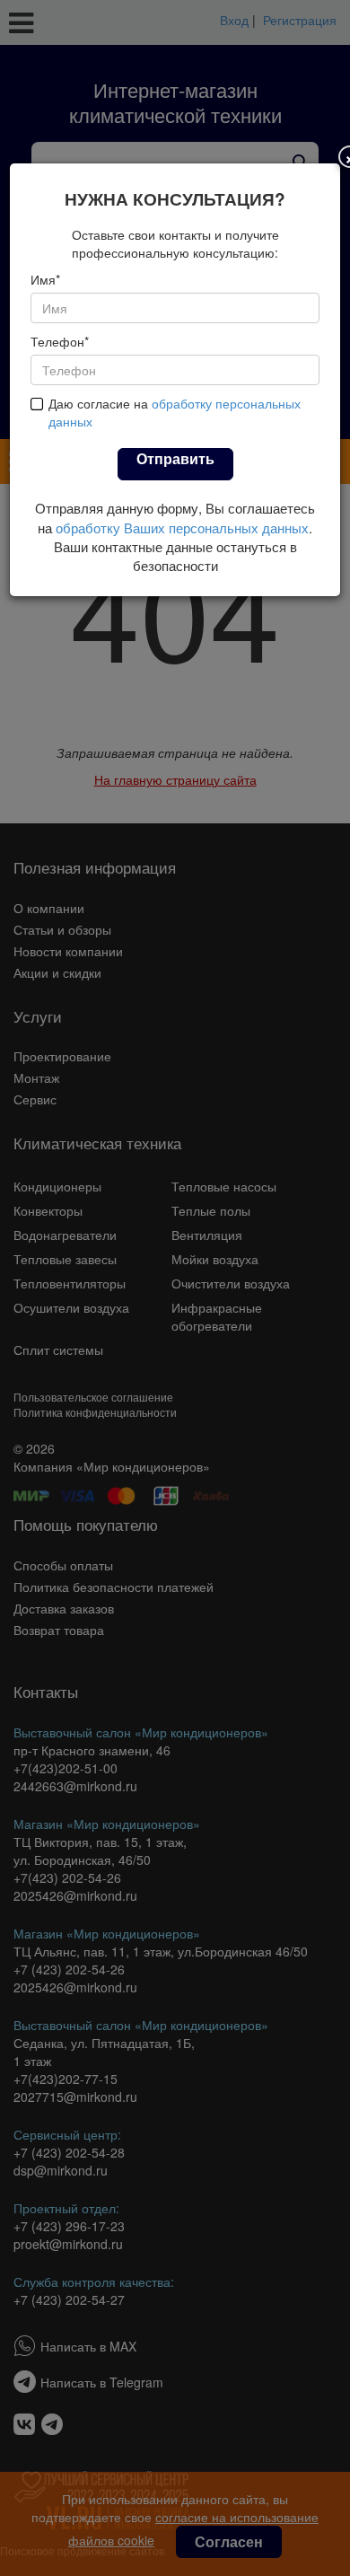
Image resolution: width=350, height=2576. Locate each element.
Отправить (175, 458)
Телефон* (60, 341)
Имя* (45, 279)
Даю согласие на (175, 412)
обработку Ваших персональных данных (182, 528)
